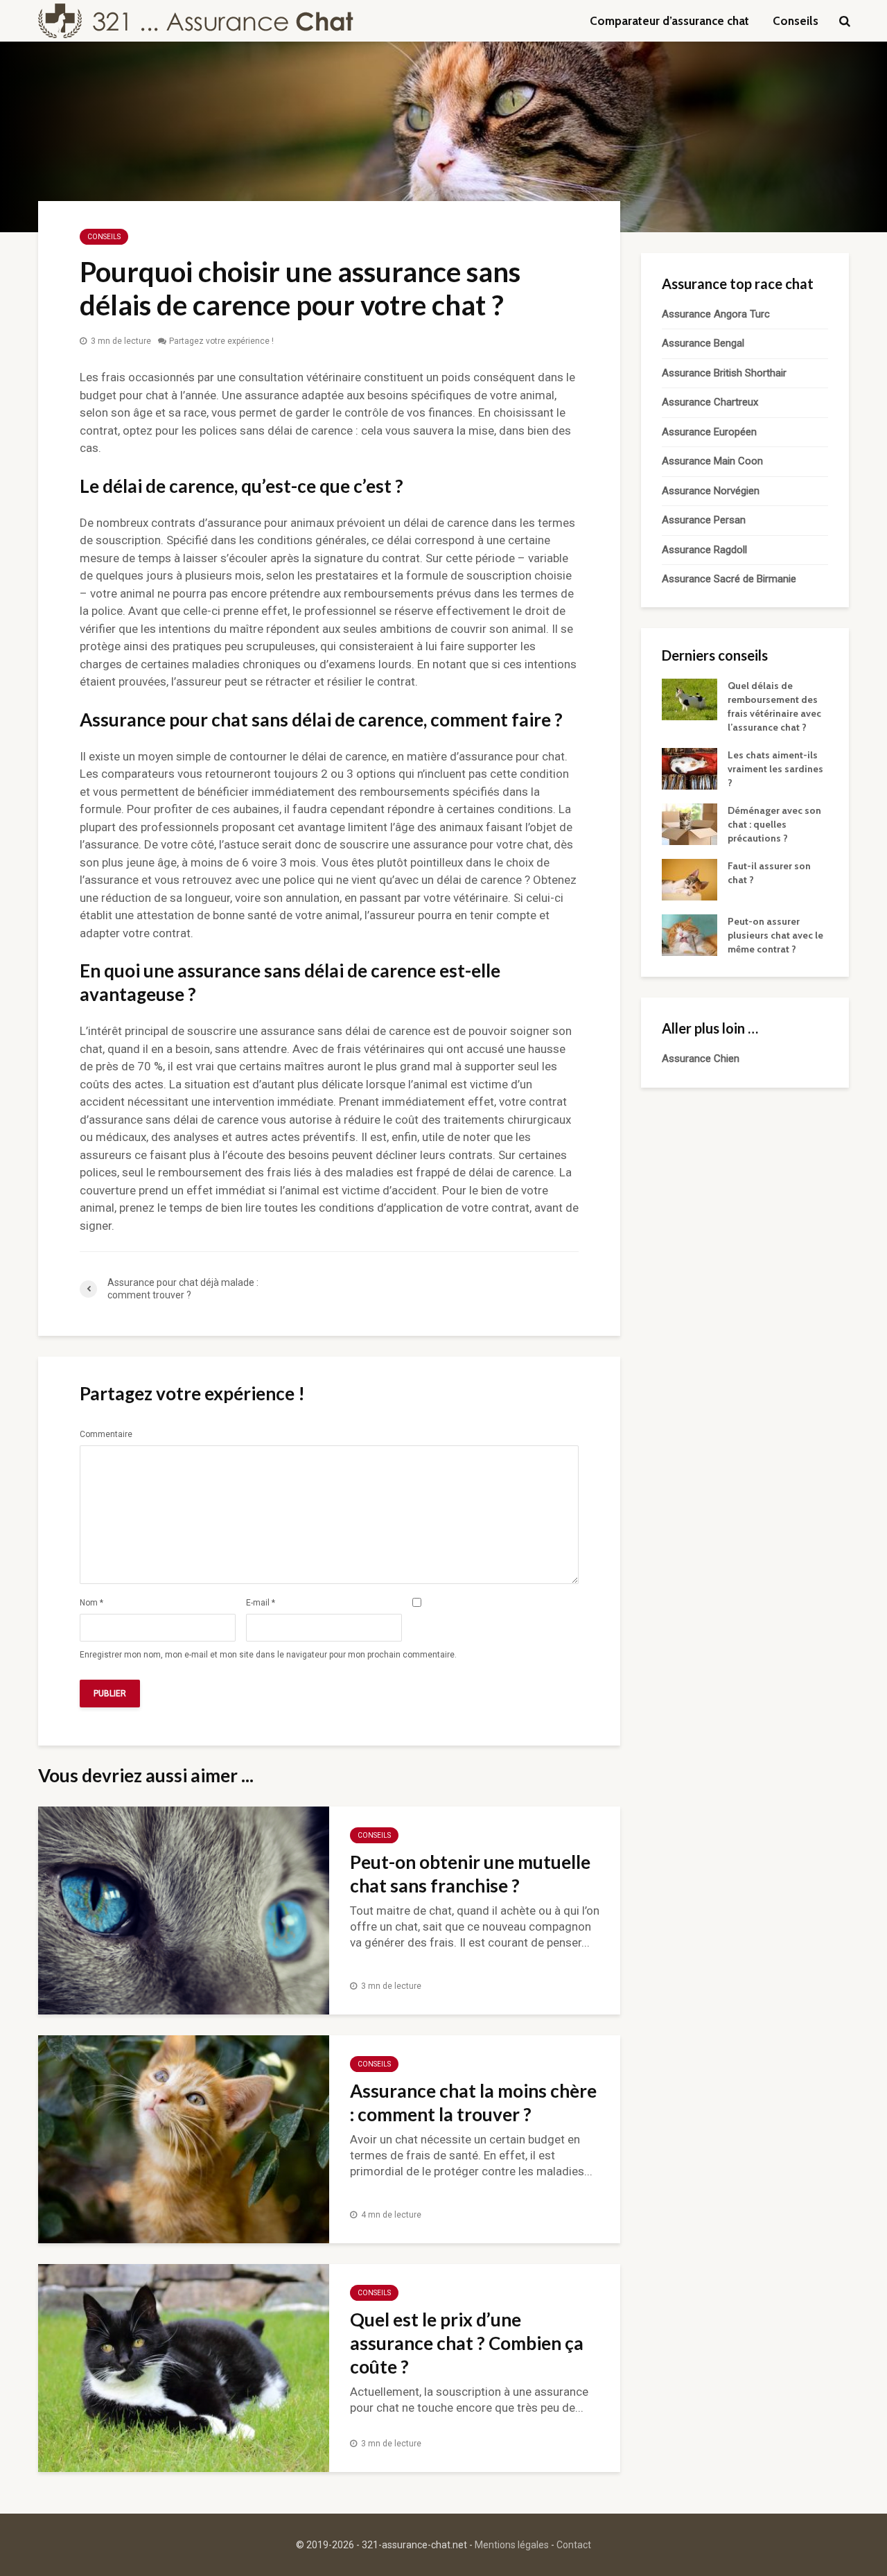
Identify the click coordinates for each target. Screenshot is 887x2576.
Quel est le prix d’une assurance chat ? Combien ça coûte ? (467, 2343)
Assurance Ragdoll (704, 550)
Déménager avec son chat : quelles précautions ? (774, 824)
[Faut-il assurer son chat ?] (690, 879)
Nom (91, 1603)
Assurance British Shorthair (724, 373)
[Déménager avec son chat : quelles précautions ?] (690, 824)
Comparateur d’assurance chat (669, 21)
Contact (574, 2545)
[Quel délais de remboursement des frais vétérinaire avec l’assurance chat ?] (690, 699)
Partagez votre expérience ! (221, 341)
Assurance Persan (704, 520)
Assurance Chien (701, 1059)
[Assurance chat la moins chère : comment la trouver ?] (184, 2138)
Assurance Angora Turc (716, 314)
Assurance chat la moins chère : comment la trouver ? (473, 2103)
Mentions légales (512, 2545)
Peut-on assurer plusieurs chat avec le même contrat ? (775, 935)
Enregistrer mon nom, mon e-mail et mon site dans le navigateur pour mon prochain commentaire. (268, 1655)
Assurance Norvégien (711, 491)
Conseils (796, 21)
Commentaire (106, 1434)
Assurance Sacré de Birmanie (729, 579)
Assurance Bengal (703, 343)
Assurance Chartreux (710, 402)
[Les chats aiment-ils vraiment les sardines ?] (690, 768)
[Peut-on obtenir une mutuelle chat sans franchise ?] (184, 1909)
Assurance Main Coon (712, 461)
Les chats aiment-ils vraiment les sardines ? (775, 769)
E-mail (261, 1603)
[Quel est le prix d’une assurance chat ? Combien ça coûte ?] (184, 2367)
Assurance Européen (709, 432)
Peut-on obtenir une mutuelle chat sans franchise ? (470, 1874)
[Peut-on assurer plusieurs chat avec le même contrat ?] (690, 934)
